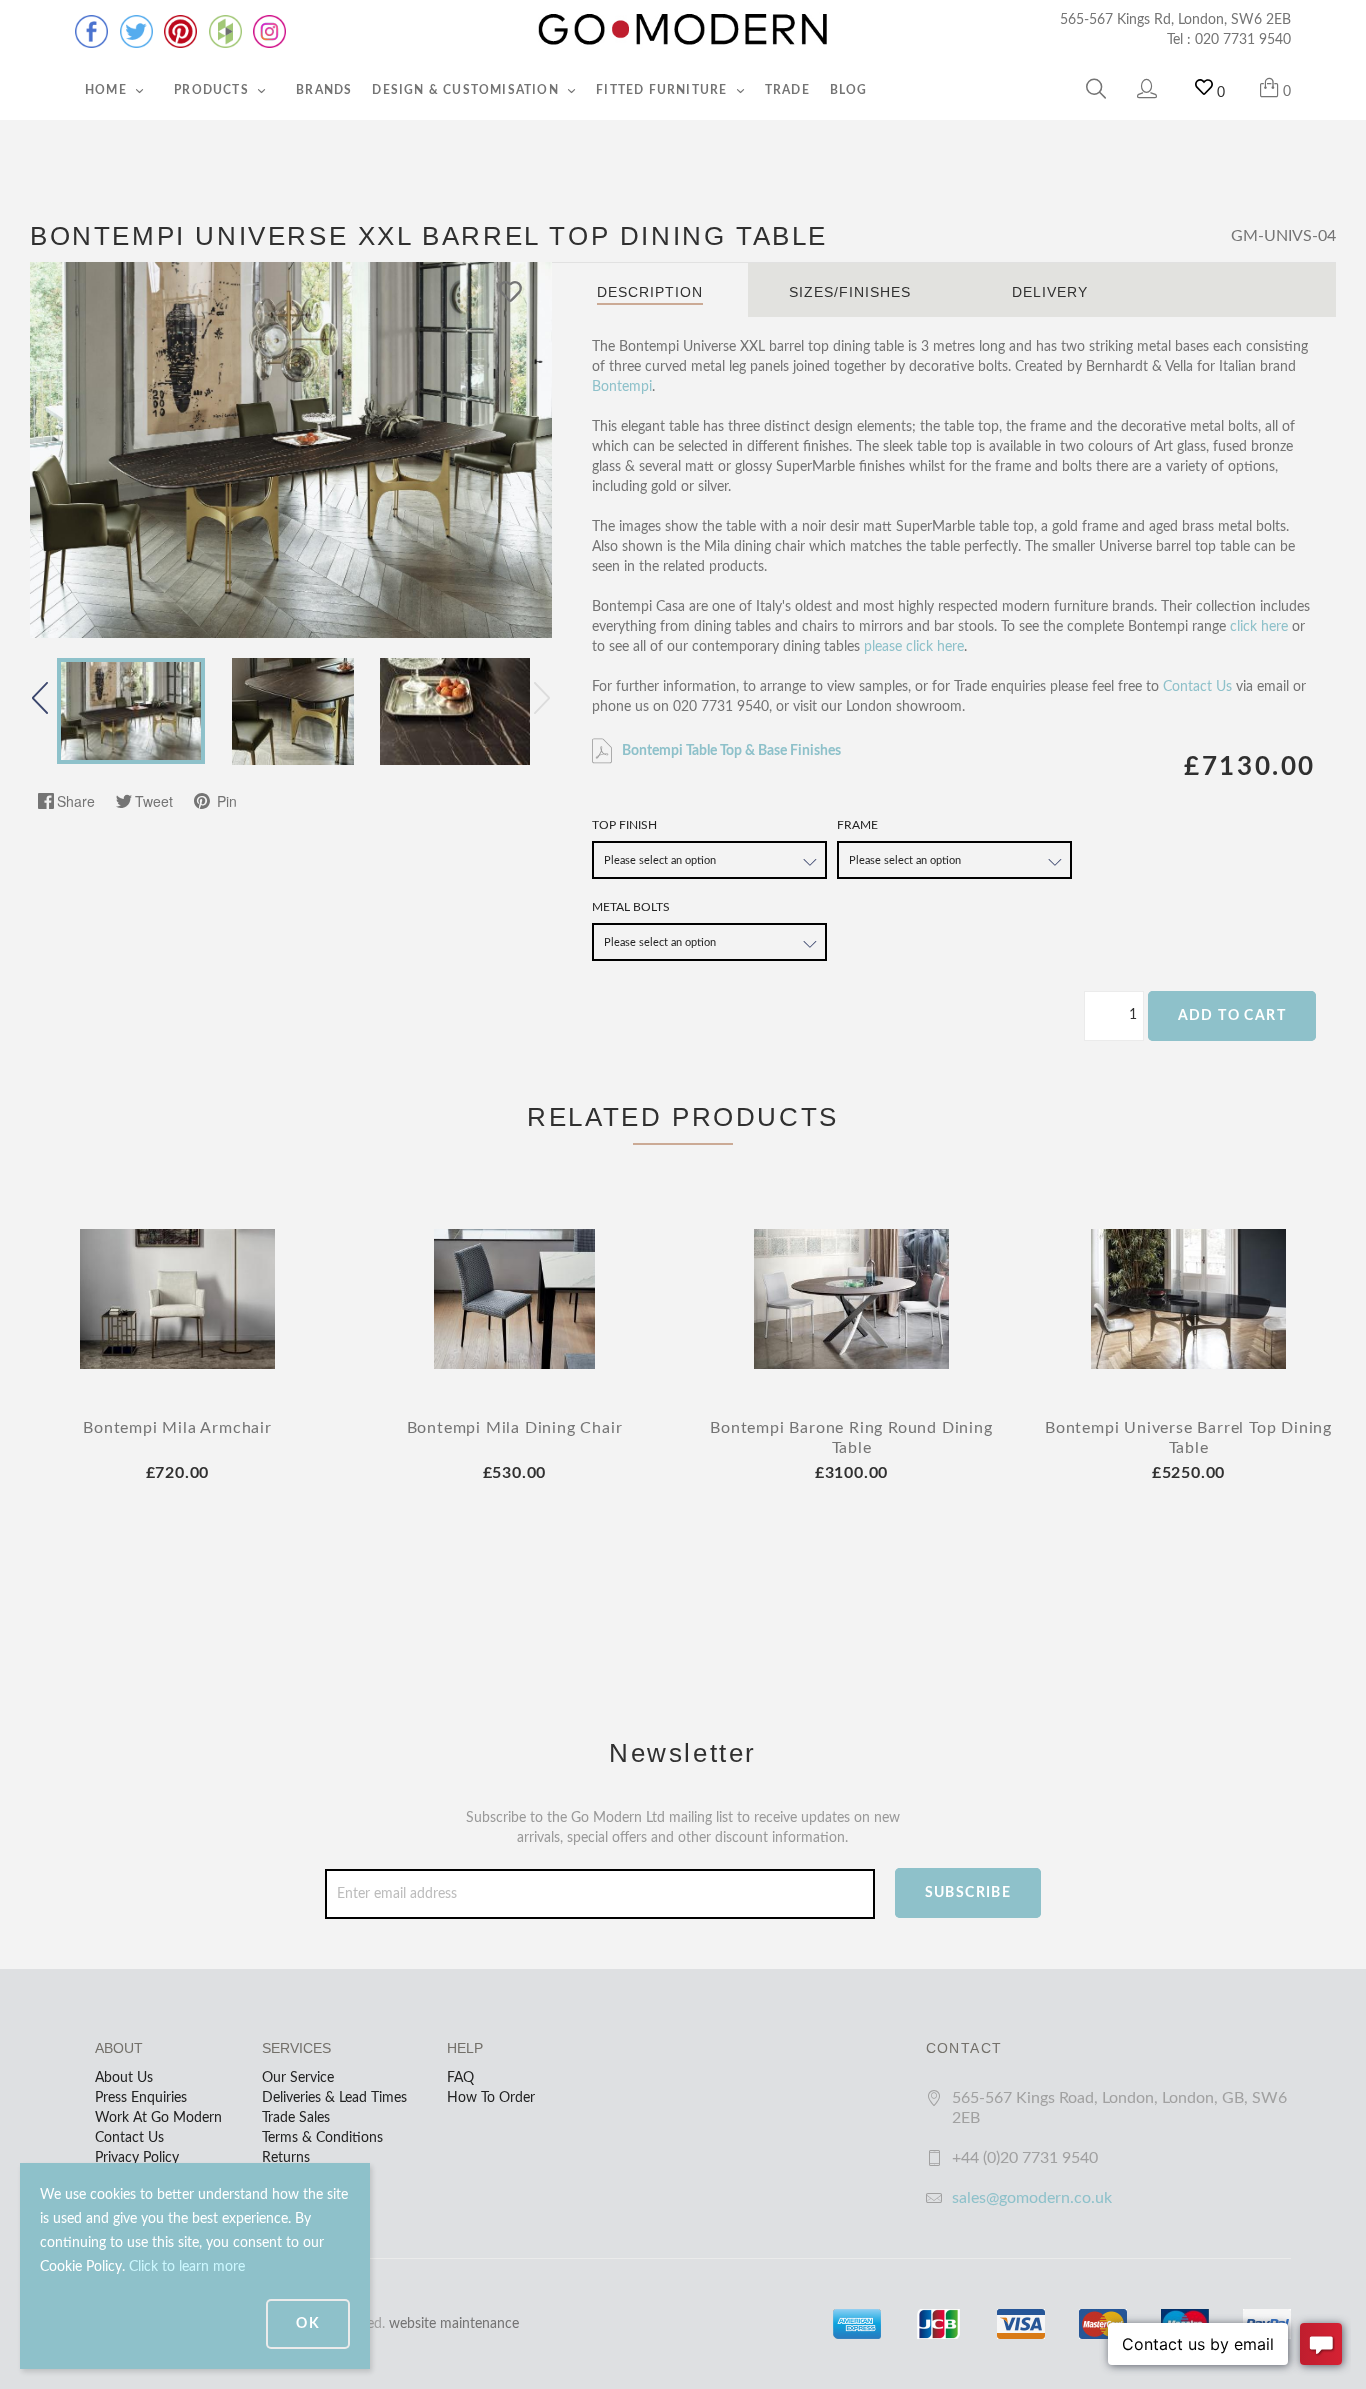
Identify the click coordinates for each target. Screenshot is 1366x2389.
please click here (914, 647)
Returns (286, 2158)
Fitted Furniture (663, 90)
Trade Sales (296, 2118)
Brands (324, 90)
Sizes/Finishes (850, 292)
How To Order (491, 2098)
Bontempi (622, 387)
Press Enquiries (141, 2098)
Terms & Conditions (322, 2138)
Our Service (298, 2078)
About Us (124, 2078)
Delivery (1050, 292)
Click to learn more (187, 2267)
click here (1259, 627)
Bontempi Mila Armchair (177, 1428)
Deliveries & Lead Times (334, 2098)
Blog (849, 90)
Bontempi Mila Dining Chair (515, 1428)
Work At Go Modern (158, 2118)
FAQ (460, 2078)
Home (108, 90)
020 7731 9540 (1243, 40)
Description (650, 292)
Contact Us (1197, 687)
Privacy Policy (137, 2158)
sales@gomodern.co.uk (1032, 2198)
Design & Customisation (467, 90)
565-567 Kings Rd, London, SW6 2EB (1175, 20)
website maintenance (454, 2324)
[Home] (683, 30)
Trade (787, 90)
